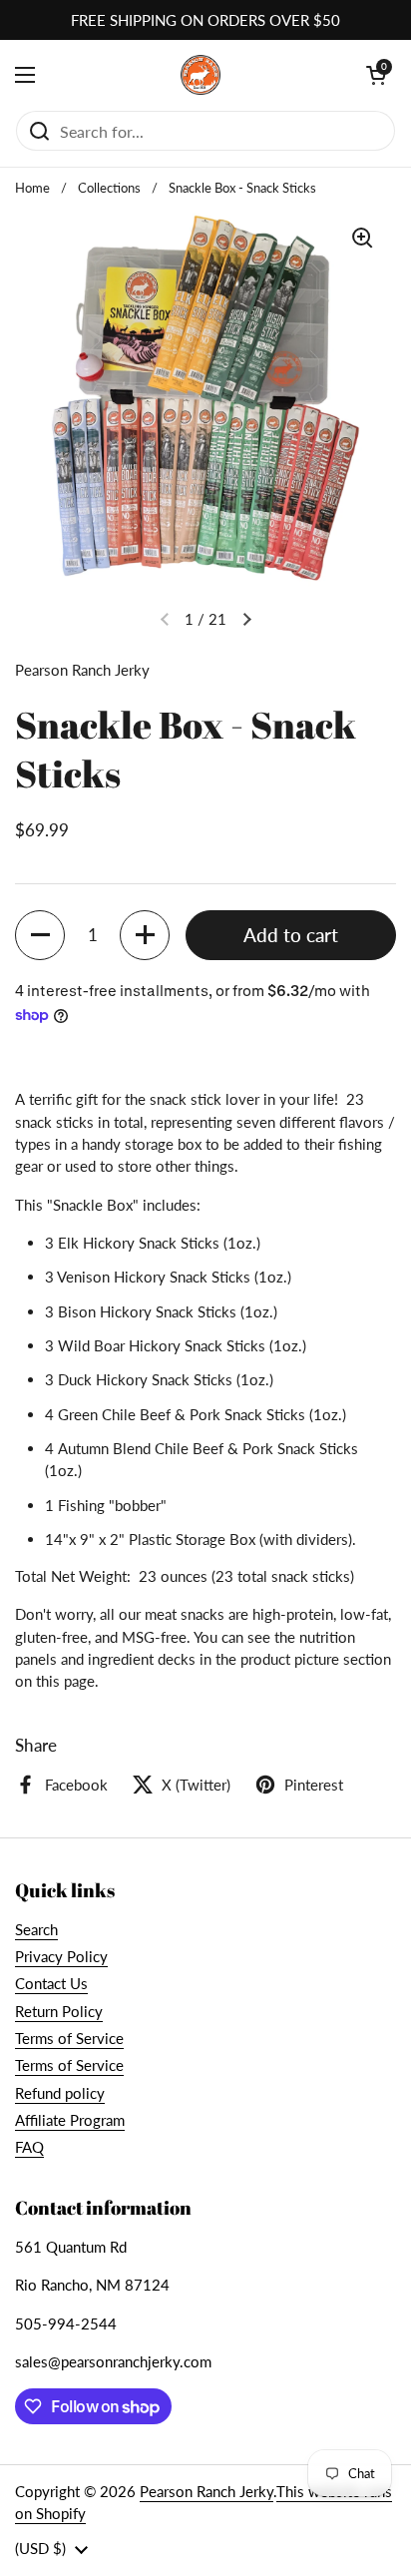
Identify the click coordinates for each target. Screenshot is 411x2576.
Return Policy (59, 2011)
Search (36, 1929)
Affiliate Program (70, 2120)
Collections (109, 188)
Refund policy (60, 2093)
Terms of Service (69, 2038)
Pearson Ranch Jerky (206, 2491)
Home (32, 188)
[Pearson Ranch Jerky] (201, 75)
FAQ (29, 2147)
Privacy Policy (61, 1956)
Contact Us (51, 1983)
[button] (40, 935)
